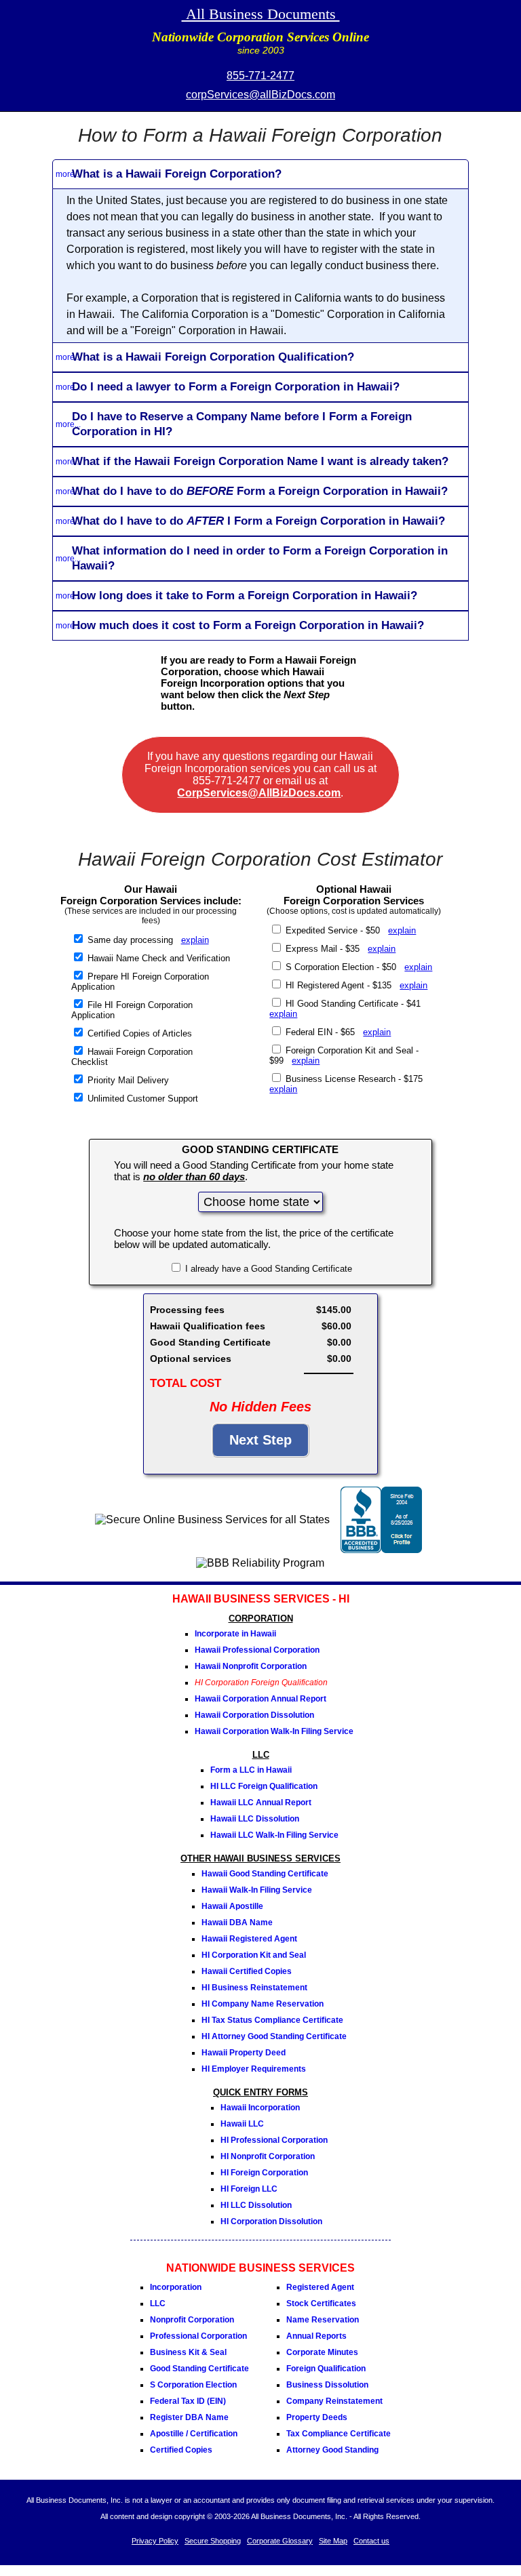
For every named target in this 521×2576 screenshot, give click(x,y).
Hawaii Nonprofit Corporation (251, 1666)
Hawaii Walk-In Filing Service (257, 1890)
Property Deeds (317, 2417)
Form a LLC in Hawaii (251, 1770)
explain (195, 940)
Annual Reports (316, 2336)
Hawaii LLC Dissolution (255, 1819)
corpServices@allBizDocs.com (260, 95)
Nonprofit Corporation (192, 2320)
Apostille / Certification (194, 2434)
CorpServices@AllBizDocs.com (259, 793)
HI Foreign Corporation (264, 2173)
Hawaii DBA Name (237, 1923)
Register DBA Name (189, 2417)
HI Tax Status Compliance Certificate (272, 2020)
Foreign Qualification (326, 2369)
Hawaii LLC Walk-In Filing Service (274, 1835)
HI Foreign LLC (249, 2189)
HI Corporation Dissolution (271, 2221)
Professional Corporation (198, 2336)
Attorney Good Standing (332, 2450)
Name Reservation (323, 2320)
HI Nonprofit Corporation (268, 2156)
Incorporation (176, 2287)
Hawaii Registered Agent (249, 1939)
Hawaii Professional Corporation (257, 1650)
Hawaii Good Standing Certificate (265, 1874)
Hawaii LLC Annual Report (261, 1803)
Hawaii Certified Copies (247, 1971)
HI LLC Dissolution (256, 2205)
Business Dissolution (327, 2385)
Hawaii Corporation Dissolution (254, 1715)
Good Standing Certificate (199, 2369)
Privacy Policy (155, 2541)
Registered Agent (320, 2287)
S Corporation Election (193, 2385)
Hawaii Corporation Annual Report (260, 1699)
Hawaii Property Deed (244, 2053)
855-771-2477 (260, 76)
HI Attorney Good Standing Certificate (274, 2036)
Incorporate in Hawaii (235, 1634)
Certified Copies (181, 2450)
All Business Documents (261, 14)
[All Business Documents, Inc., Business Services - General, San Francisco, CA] (381, 1549)
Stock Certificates (321, 2303)
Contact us (371, 2541)
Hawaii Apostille (232, 1906)
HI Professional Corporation (274, 2140)
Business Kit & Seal (188, 2352)
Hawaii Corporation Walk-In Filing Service (274, 1731)
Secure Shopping (213, 2541)
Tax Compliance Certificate (339, 2434)
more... (68, 174)
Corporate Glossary (280, 2541)
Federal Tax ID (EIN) (188, 2401)
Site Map (333, 2541)
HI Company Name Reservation (263, 2004)
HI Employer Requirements (254, 2069)
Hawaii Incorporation (260, 2108)
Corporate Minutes (322, 2352)
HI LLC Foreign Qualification (264, 1786)
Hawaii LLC (242, 2124)
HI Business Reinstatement (254, 1988)
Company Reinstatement (334, 2401)
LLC (158, 2303)
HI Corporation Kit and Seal (254, 1955)
